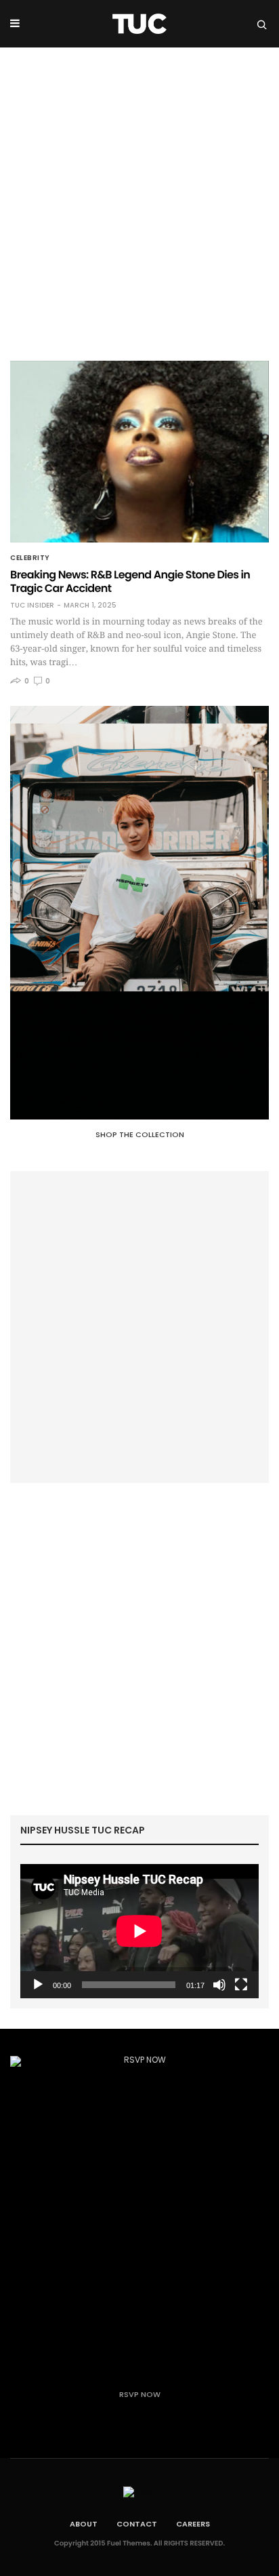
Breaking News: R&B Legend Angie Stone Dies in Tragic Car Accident (130, 581)
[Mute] (219, 1985)
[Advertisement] (139, 194)
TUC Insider (32, 606)
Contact (137, 2524)
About (84, 2524)
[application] (139, 1931)
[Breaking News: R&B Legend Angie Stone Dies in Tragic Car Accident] (139, 452)
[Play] (38, 1985)
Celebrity (30, 558)
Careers (193, 2524)
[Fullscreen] (241, 1985)
